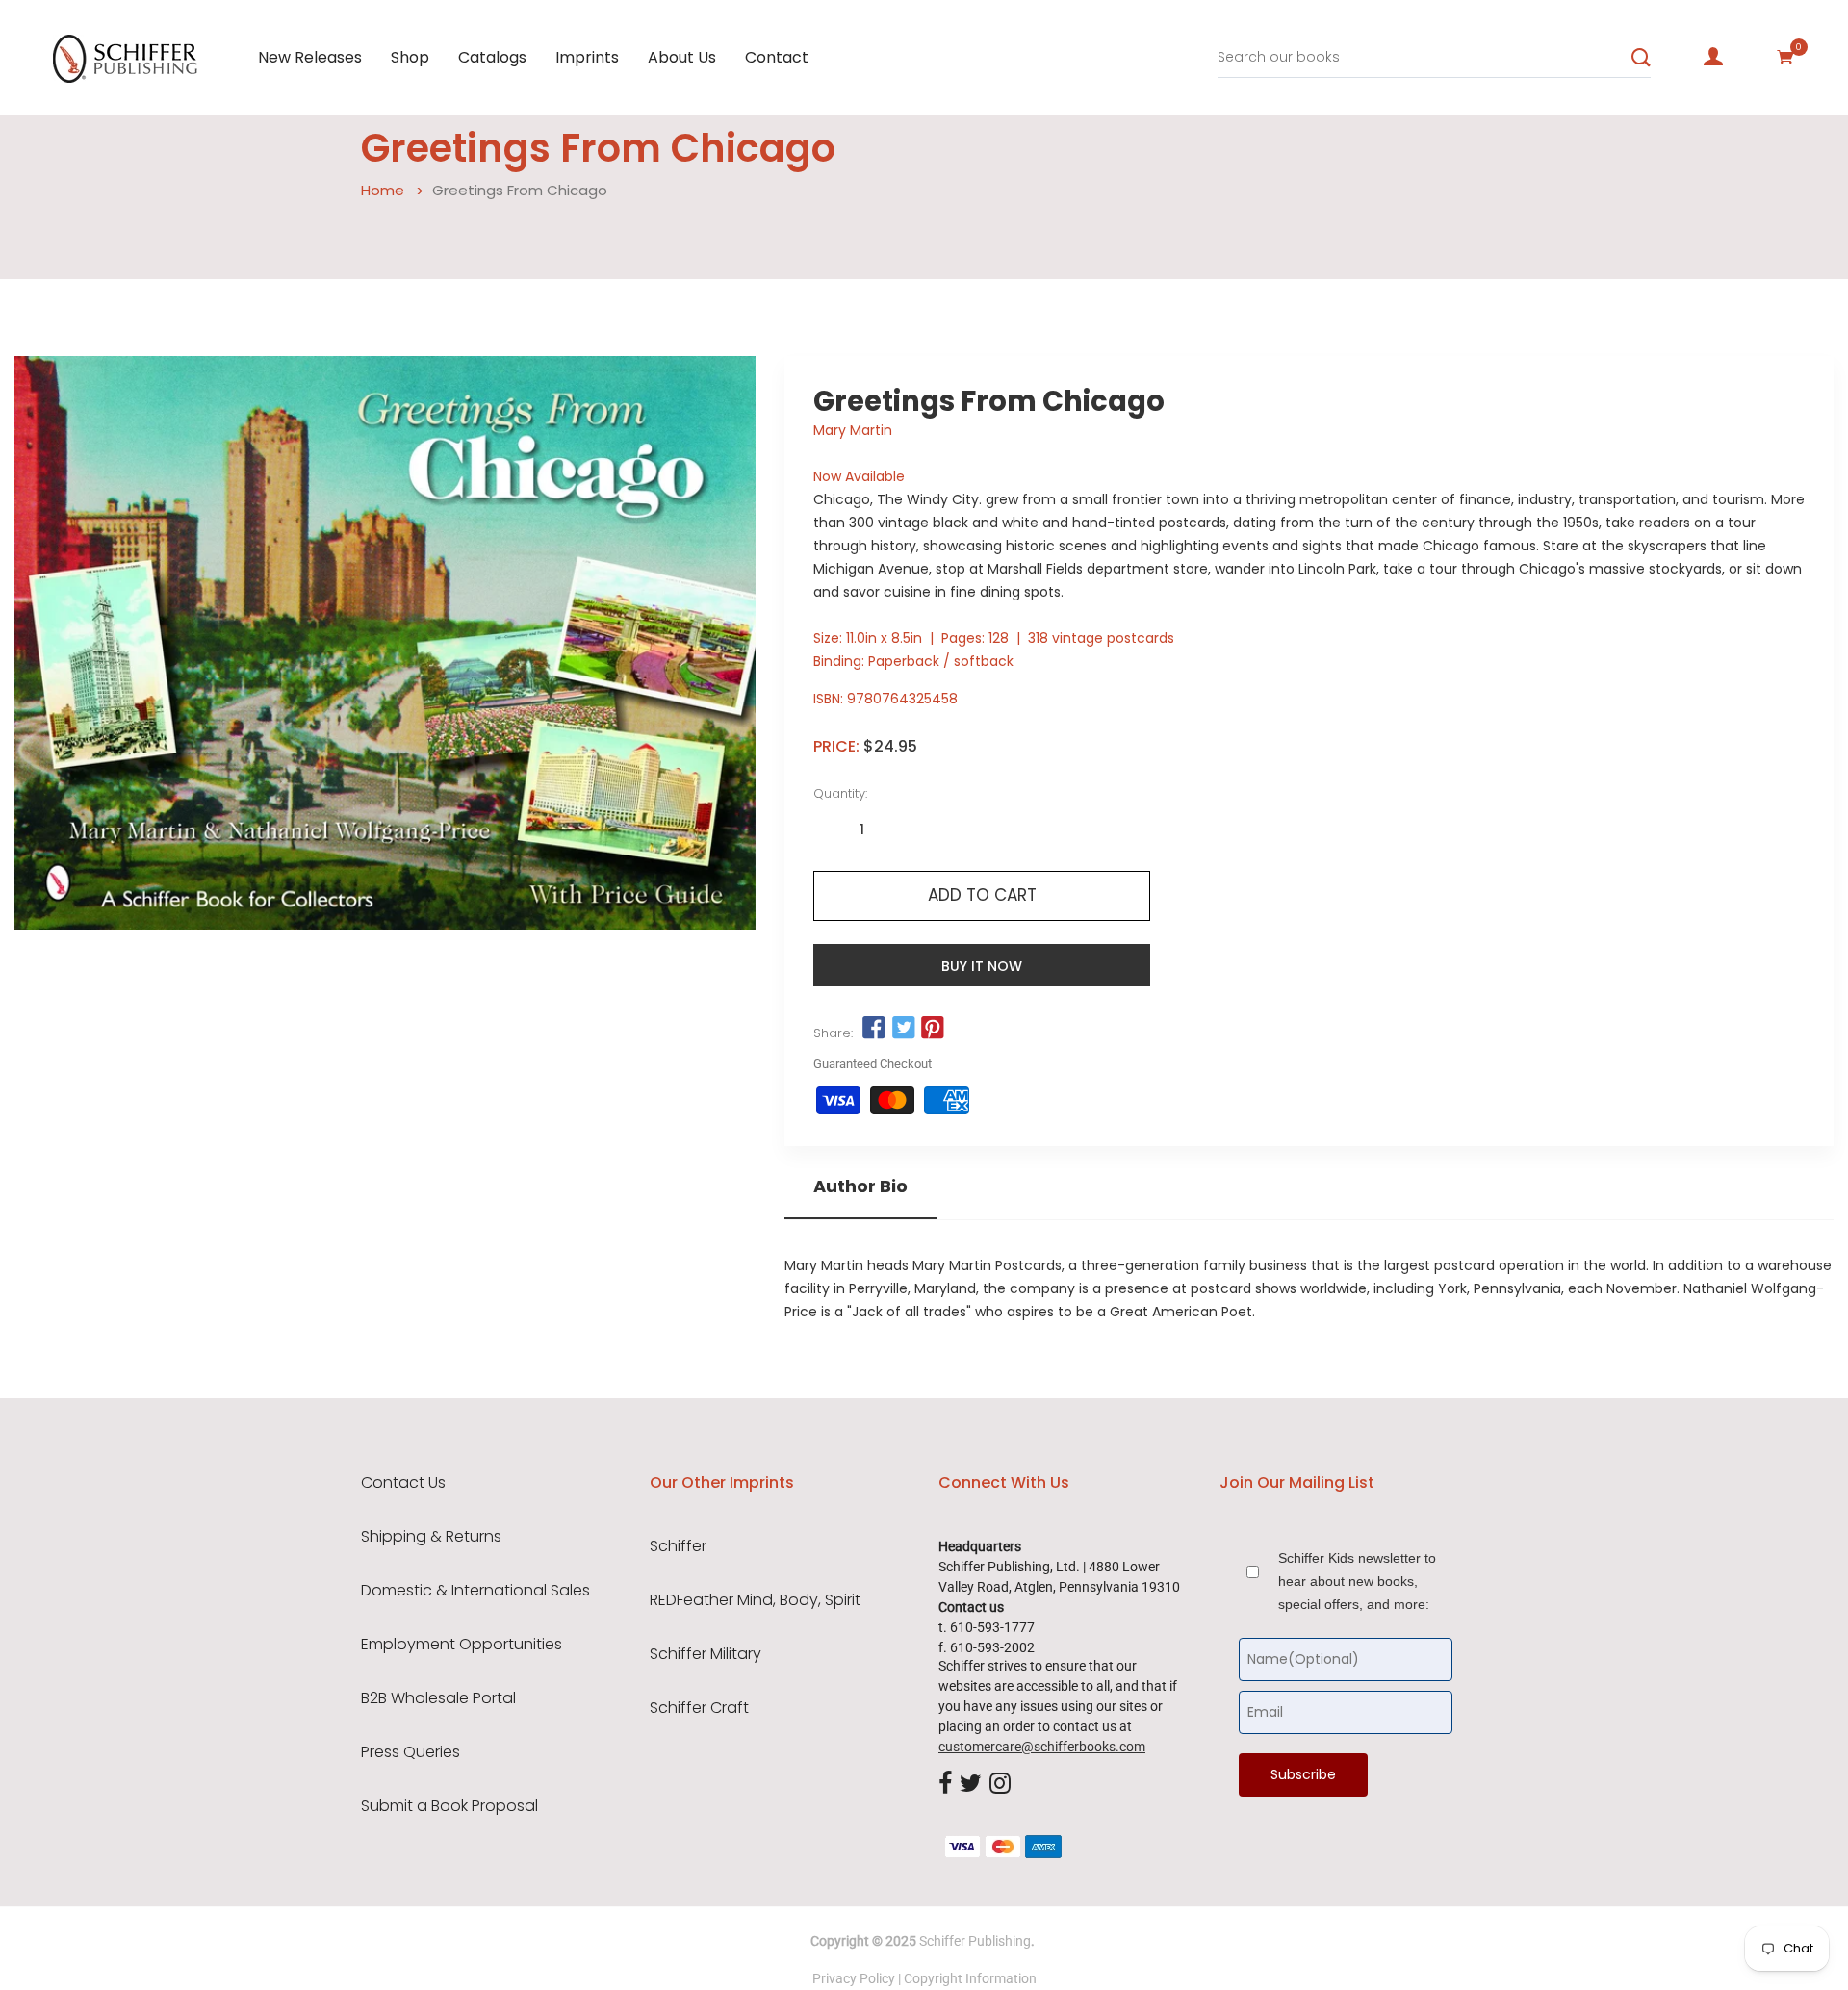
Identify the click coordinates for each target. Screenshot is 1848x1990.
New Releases (310, 57)
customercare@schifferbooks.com (1042, 1747)
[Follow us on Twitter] (903, 1029)
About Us (682, 57)
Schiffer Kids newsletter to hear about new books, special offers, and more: (1357, 1581)
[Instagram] (1000, 1784)
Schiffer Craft (699, 1708)
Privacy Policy (854, 1978)
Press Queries (411, 1752)
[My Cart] (1785, 57)
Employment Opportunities (462, 1645)
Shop (410, 57)
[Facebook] (945, 1784)
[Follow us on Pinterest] (933, 1029)
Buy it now (982, 966)
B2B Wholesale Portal (438, 1698)
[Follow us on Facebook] (874, 1029)
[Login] (1713, 57)
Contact (777, 57)
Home (383, 190)
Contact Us (403, 1483)
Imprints (587, 57)
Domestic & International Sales (475, 1591)
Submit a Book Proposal (449, 1806)
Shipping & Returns (431, 1537)
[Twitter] (971, 1784)
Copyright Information (970, 1978)
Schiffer (678, 1546)
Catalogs (492, 57)
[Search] (1641, 58)
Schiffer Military (706, 1654)
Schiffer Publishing (975, 1941)
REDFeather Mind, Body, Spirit (755, 1600)
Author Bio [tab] (860, 1186)
